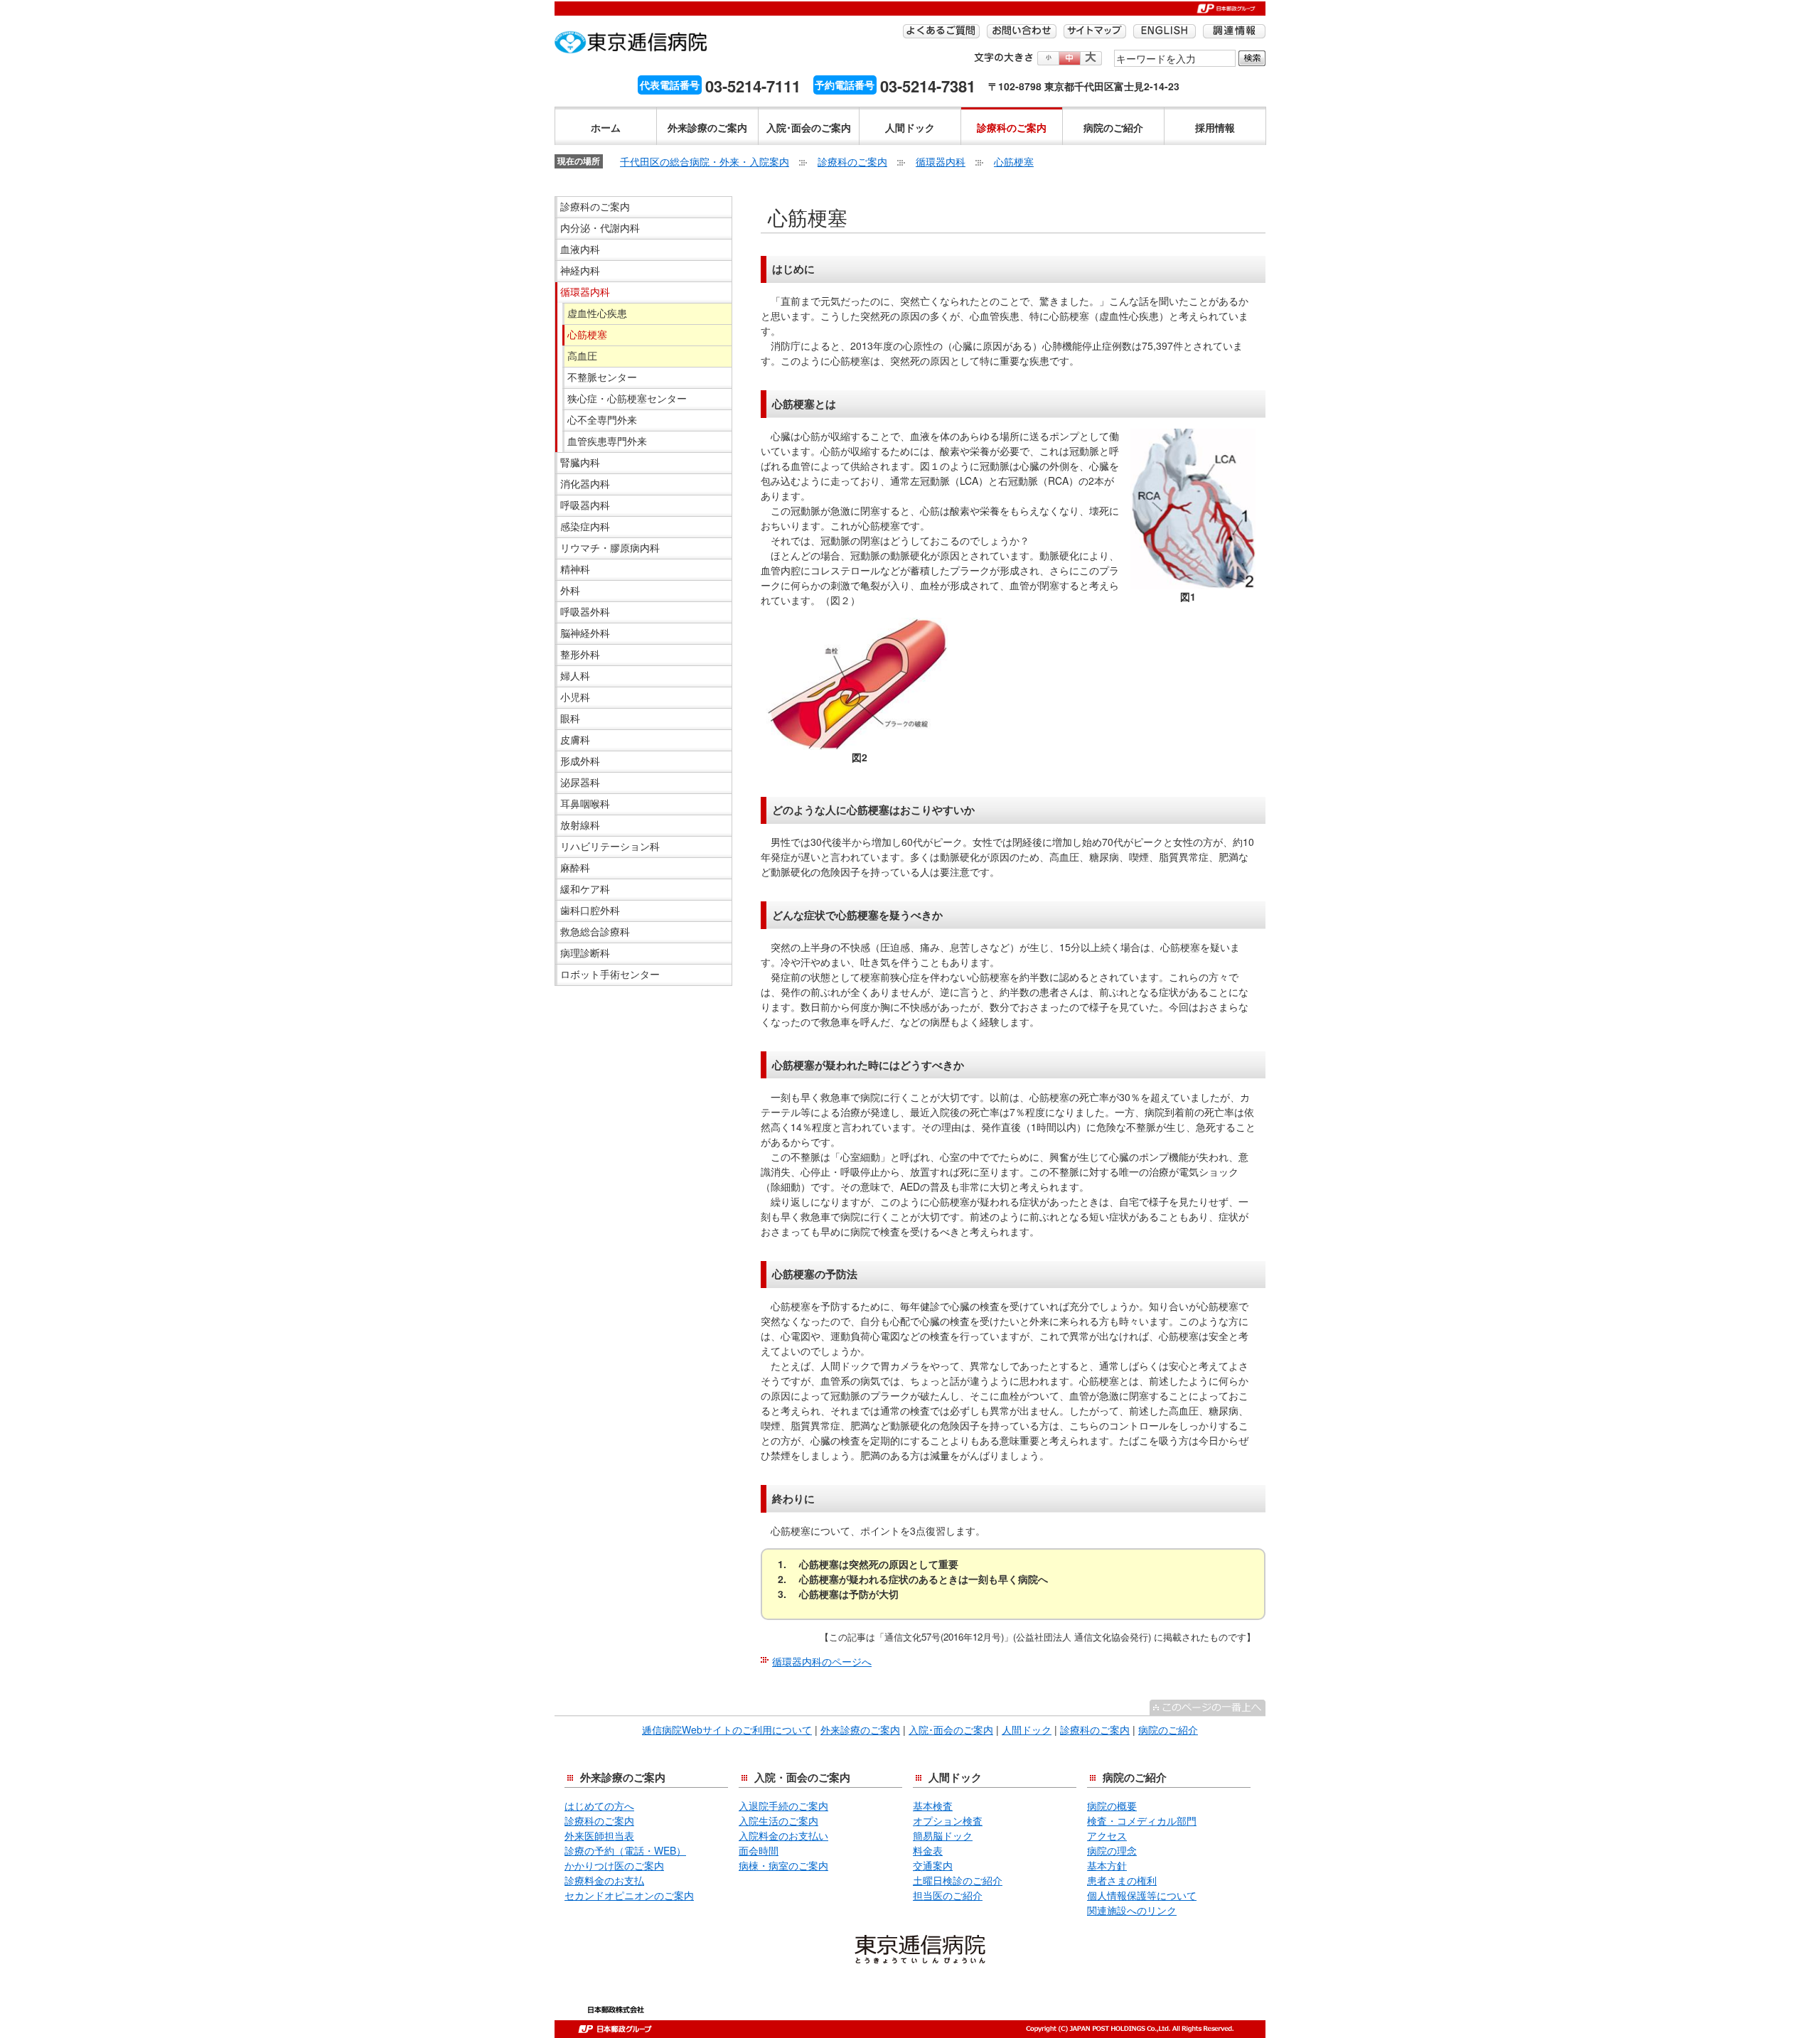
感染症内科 (585, 526)
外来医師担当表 (599, 1835)
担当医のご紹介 (948, 1895)
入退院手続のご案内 (783, 1806)
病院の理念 (1112, 1850)
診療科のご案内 (1012, 127)
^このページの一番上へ (1208, 1707)
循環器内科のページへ (822, 1661)
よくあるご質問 (941, 31)
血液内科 (580, 249)
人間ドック (910, 127)
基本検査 (933, 1806)
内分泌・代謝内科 (600, 227)
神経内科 (580, 270)
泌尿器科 (580, 782)
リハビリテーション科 (610, 846)
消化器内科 (585, 483)
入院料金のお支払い (783, 1835)
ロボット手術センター (610, 974)
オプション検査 (948, 1820)
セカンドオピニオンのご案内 (629, 1895)
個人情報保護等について (1142, 1895)
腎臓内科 (580, 462)
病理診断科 (585, 953)
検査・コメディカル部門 (1142, 1820)
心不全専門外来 (602, 419)
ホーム (606, 127)
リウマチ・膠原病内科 (610, 547)
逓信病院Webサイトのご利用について (727, 1729)
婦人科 (575, 675)
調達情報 (1234, 31)
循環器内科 (941, 161)
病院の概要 (1112, 1806)
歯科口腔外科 (590, 910)
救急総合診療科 (595, 931)
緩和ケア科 (585, 889)
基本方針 (1107, 1865)
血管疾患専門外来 (607, 441)
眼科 (570, 718)
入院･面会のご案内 (809, 127)
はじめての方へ (599, 1806)
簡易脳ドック (943, 1835)
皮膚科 (575, 739)
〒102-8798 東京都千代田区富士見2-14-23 (1084, 86)
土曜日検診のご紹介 (958, 1880)
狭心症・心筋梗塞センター (627, 398)
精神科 (575, 569)
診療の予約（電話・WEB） (625, 1850)
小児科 (575, 697)
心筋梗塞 (1014, 161)
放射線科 (580, 825)
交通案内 (933, 1865)
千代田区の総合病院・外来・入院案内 (705, 161)
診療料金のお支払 (604, 1880)
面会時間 (759, 1850)
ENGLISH (1165, 31)
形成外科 (580, 761)
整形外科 (580, 654)
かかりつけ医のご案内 (614, 1865)
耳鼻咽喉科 (585, 803)
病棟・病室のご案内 (783, 1865)
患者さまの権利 (1122, 1880)
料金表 (928, 1850)
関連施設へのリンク (1132, 1910)
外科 (570, 590)
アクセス (1107, 1835)
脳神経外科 (585, 633)
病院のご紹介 (1113, 127)
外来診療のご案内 (707, 127)
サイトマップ (1095, 31)
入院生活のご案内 (778, 1820)
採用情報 (1215, 127)
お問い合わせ (1022, 31)
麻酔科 (575, 867)
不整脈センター (602, 377)
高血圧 (582, 355)
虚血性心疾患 (597, 313)
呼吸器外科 (585, 611)
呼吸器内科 (585, 505)
